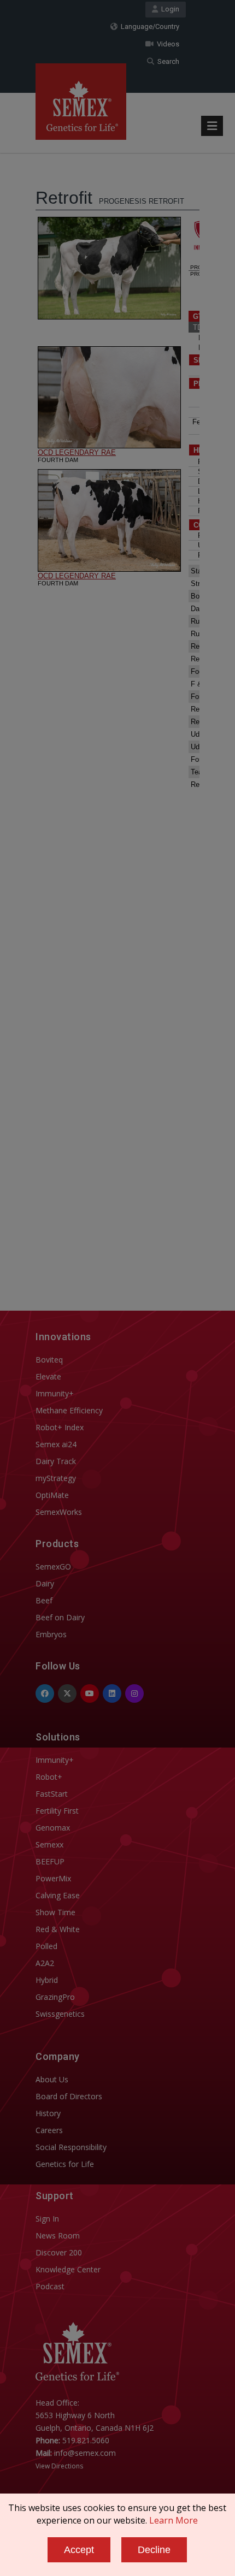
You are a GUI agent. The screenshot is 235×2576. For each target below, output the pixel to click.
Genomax (53, 1828)
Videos (166, 44)
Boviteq (49, 1360)
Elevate (48, 1376)
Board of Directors (69, 2096)
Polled (46, 1946)
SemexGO (53, 1567)
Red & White (58, 1929)
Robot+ (49, 1777)
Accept (79, 2550)
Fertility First (57, 1811)
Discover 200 (59, 2252)
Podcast (50, 2286)
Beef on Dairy (60, 1617)
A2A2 (45, 1963)
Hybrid (47, 1980)
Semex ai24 (56, 1444)
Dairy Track (56, 1461)
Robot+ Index (60, 1427)
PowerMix (53, 1878)
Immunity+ (55, 1393)
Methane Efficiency (69, 1410)
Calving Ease (58, 1895)
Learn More (174, 2520)
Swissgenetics (60, 2014)
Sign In (47, 2219)
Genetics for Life (65, 2164)
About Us (52, 2079)
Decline (154, 2550)
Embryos (51, 1634)
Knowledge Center (68, 2269)
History (48, 2113)
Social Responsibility (71, 2147)
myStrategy (56, 1478)
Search (167, 61)
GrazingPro (55, 1997)
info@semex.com (85, 2453)
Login (169, 9)
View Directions (59, 2466)
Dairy (45, 1583)
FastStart (52, 1794)
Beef (44, 1600)
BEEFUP (50, 1861)
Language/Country (148, 26)
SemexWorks (59, 1512)
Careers (49, 2130)
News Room (58, 2236)
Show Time (55, 1912)
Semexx (49, 1844)
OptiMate (52, 1495)
